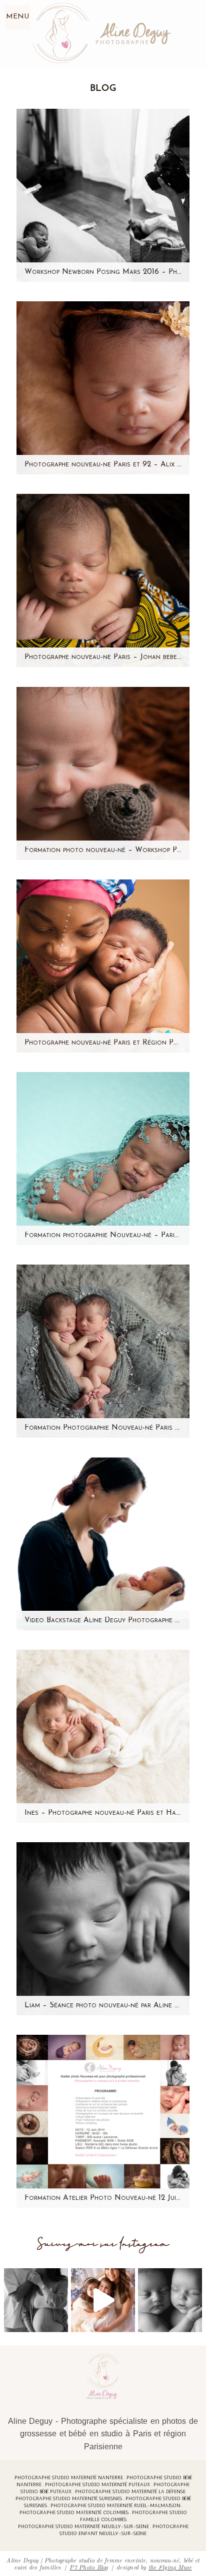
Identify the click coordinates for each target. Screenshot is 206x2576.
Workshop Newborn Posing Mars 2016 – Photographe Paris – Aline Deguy (103, 272)
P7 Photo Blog (88, 2567)
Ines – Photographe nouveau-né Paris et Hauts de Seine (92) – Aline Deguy (103, 1813)
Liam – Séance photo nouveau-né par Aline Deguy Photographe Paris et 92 (103, 2006)
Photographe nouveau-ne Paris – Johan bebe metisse (103, 657)
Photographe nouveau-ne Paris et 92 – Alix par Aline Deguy (103, 465)
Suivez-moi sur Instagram (103, 2244)
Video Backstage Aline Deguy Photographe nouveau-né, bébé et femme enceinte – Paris (103, 1620)
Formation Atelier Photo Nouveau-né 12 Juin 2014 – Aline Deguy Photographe (103, 2198)
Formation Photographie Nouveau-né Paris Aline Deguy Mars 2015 (103, 1428)
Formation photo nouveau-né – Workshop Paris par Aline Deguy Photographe (103, 850)
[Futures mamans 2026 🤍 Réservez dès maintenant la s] (170, 2300)
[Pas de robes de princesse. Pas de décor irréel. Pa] (36, 2300)
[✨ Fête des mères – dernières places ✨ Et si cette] (103, 2300)
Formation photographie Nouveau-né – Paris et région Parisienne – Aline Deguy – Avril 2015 (103, 1235)
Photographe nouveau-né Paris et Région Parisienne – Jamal (103, 1043)
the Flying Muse (170, 2567)
